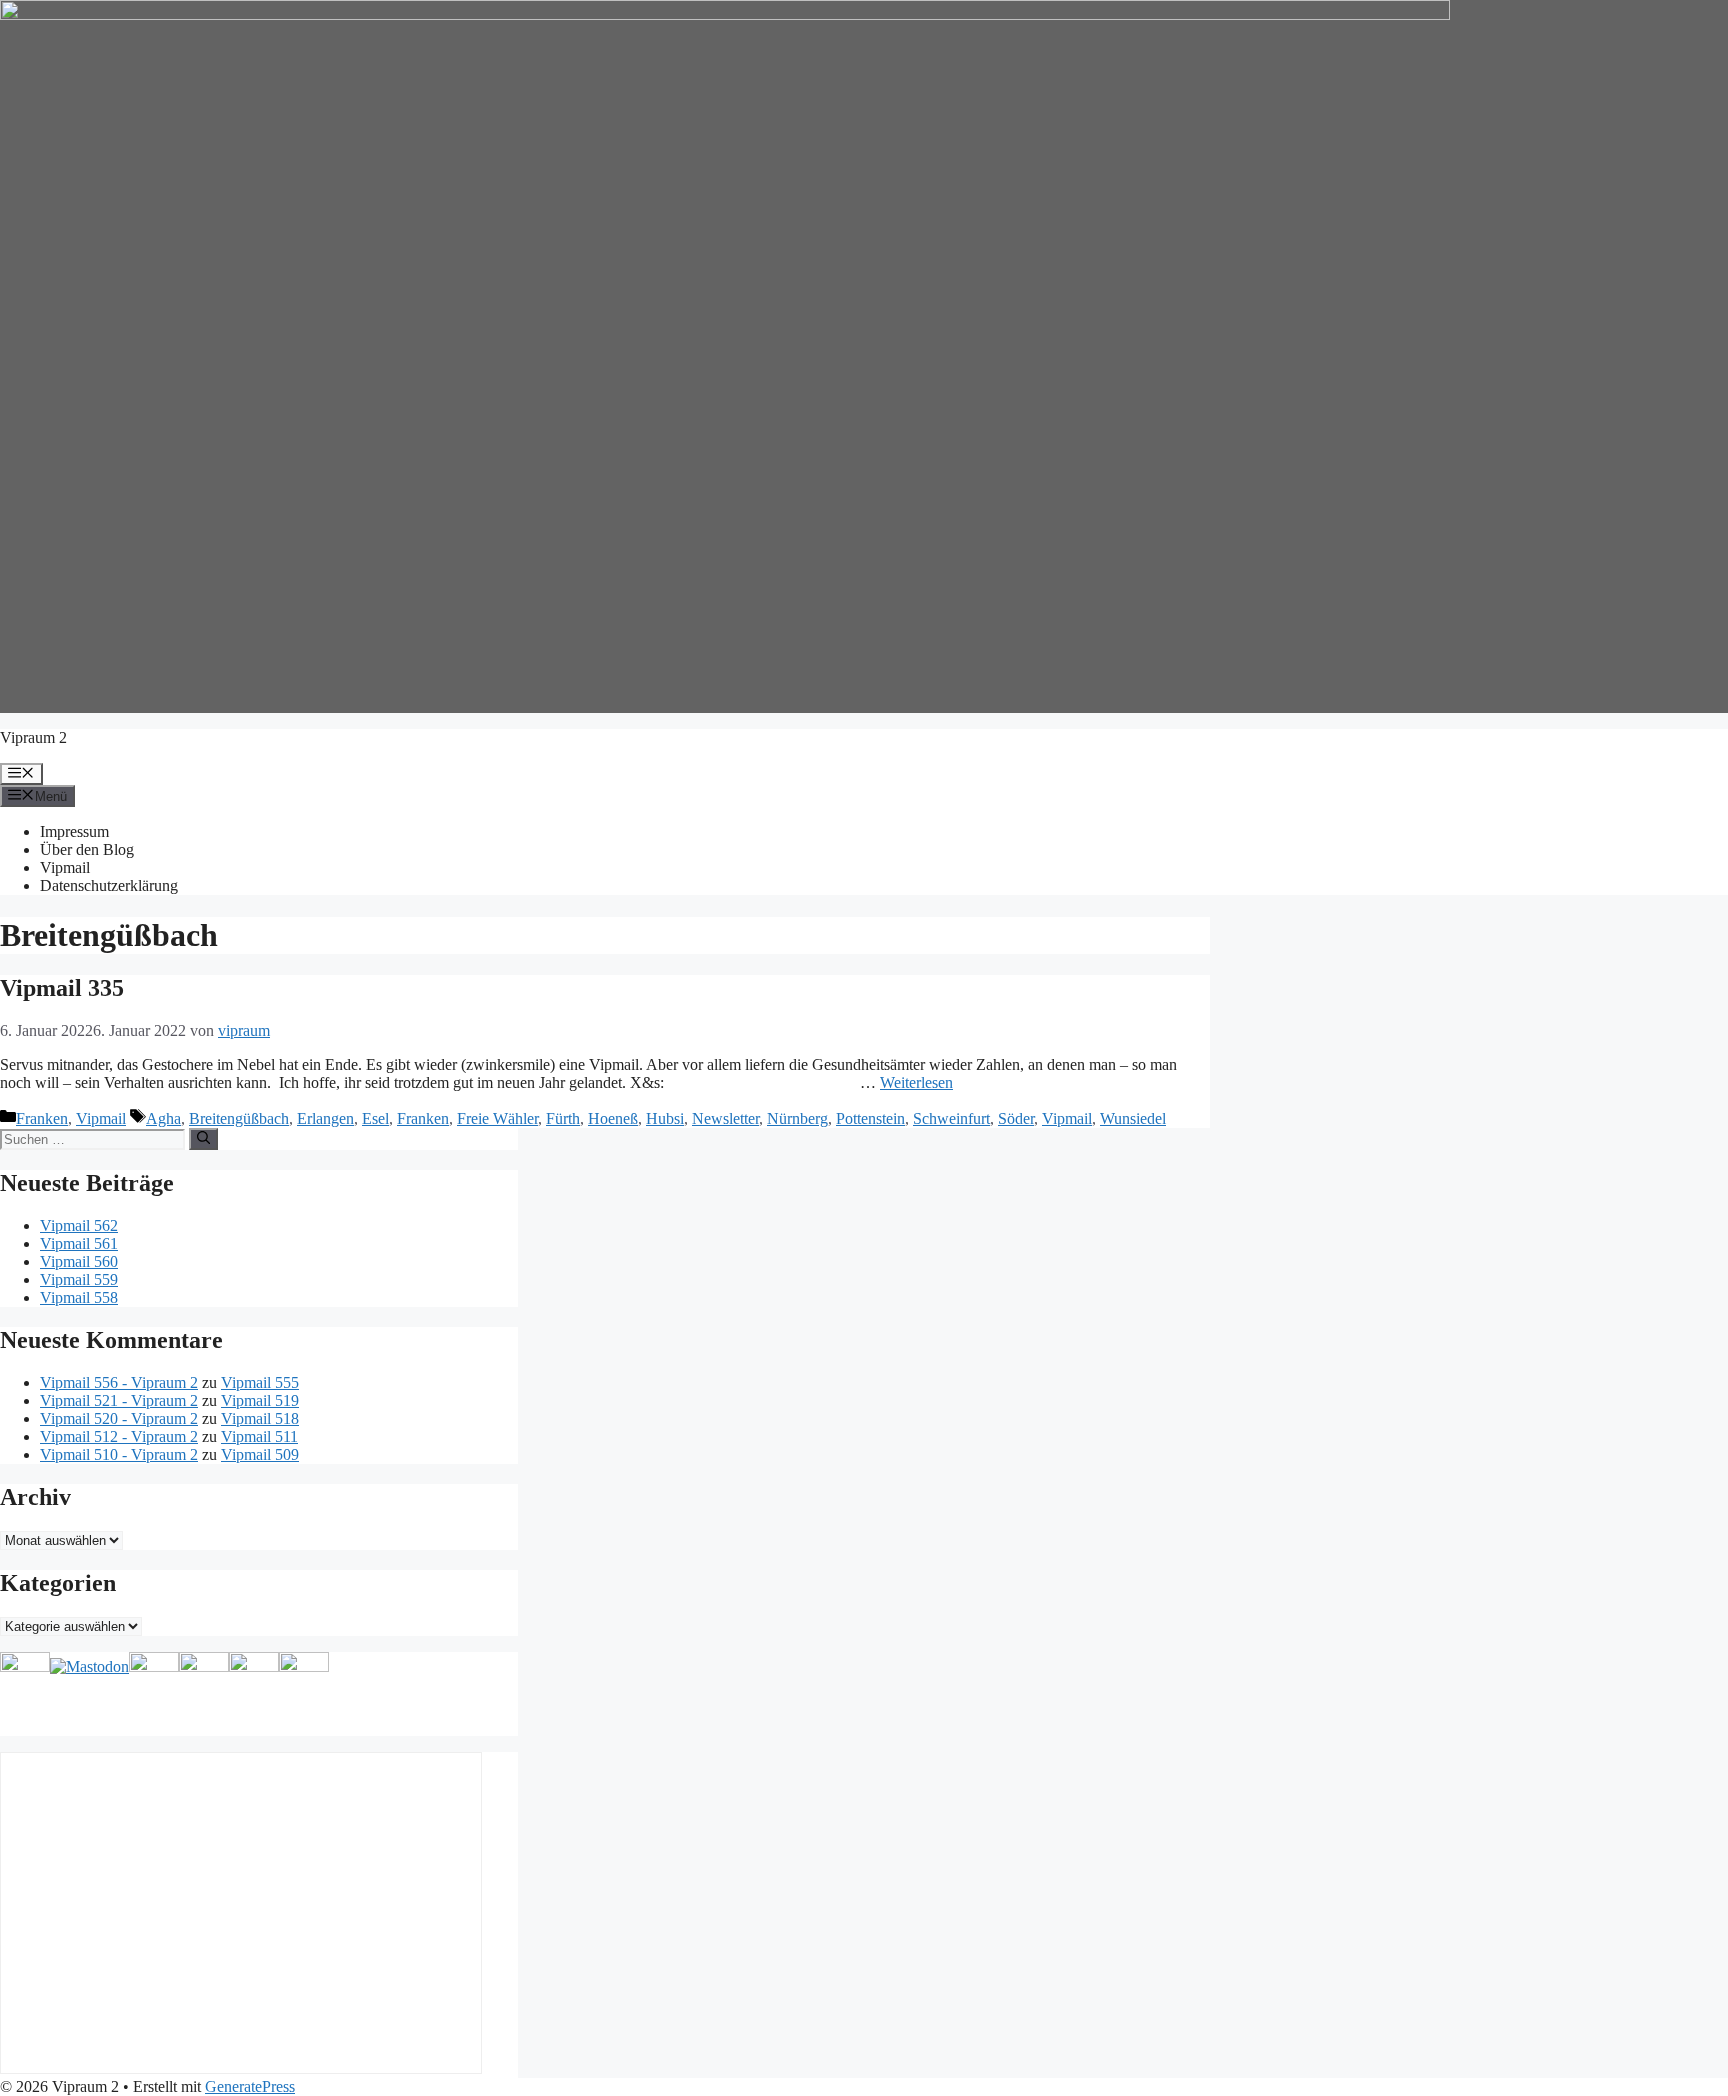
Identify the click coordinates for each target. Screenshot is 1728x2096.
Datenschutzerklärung (109, 885)
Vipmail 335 (62, 988)
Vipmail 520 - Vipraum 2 (119, 1418)
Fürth (563, 1118)
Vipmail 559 (79, 1279)
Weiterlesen (916, 1082)
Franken (42, 1118)
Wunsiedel (1133, 1118)
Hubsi (665, 1118)
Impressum (74, 831)
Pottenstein (870, 1118)
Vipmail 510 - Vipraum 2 (119, 1454)
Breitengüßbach (239, 1118)
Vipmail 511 (259, 1436)
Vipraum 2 (33, 737)
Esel (375, 1118)
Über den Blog (87, 849)
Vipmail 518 (260, 1418)
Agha (163, 1118)
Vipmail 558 (79, 1297)
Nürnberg (797, 1118)
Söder (1016, 1118)
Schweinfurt (951, 1118)
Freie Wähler (497, 1118)
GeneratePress (250, 2086)
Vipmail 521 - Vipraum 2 (119, 1400)
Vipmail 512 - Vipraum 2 (119, 1436)
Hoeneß (613, 1118)
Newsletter (725, 1118)
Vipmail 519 (260, 1400)
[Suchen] (203, 1139)
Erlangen (325, 1118)
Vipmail (65, 867)
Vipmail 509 (260, 1454)
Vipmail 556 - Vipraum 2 (119, 1382)
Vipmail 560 (79, 1261)
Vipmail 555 (260, 1382)
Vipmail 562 (79, 1225)
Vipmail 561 (79, 1243)
